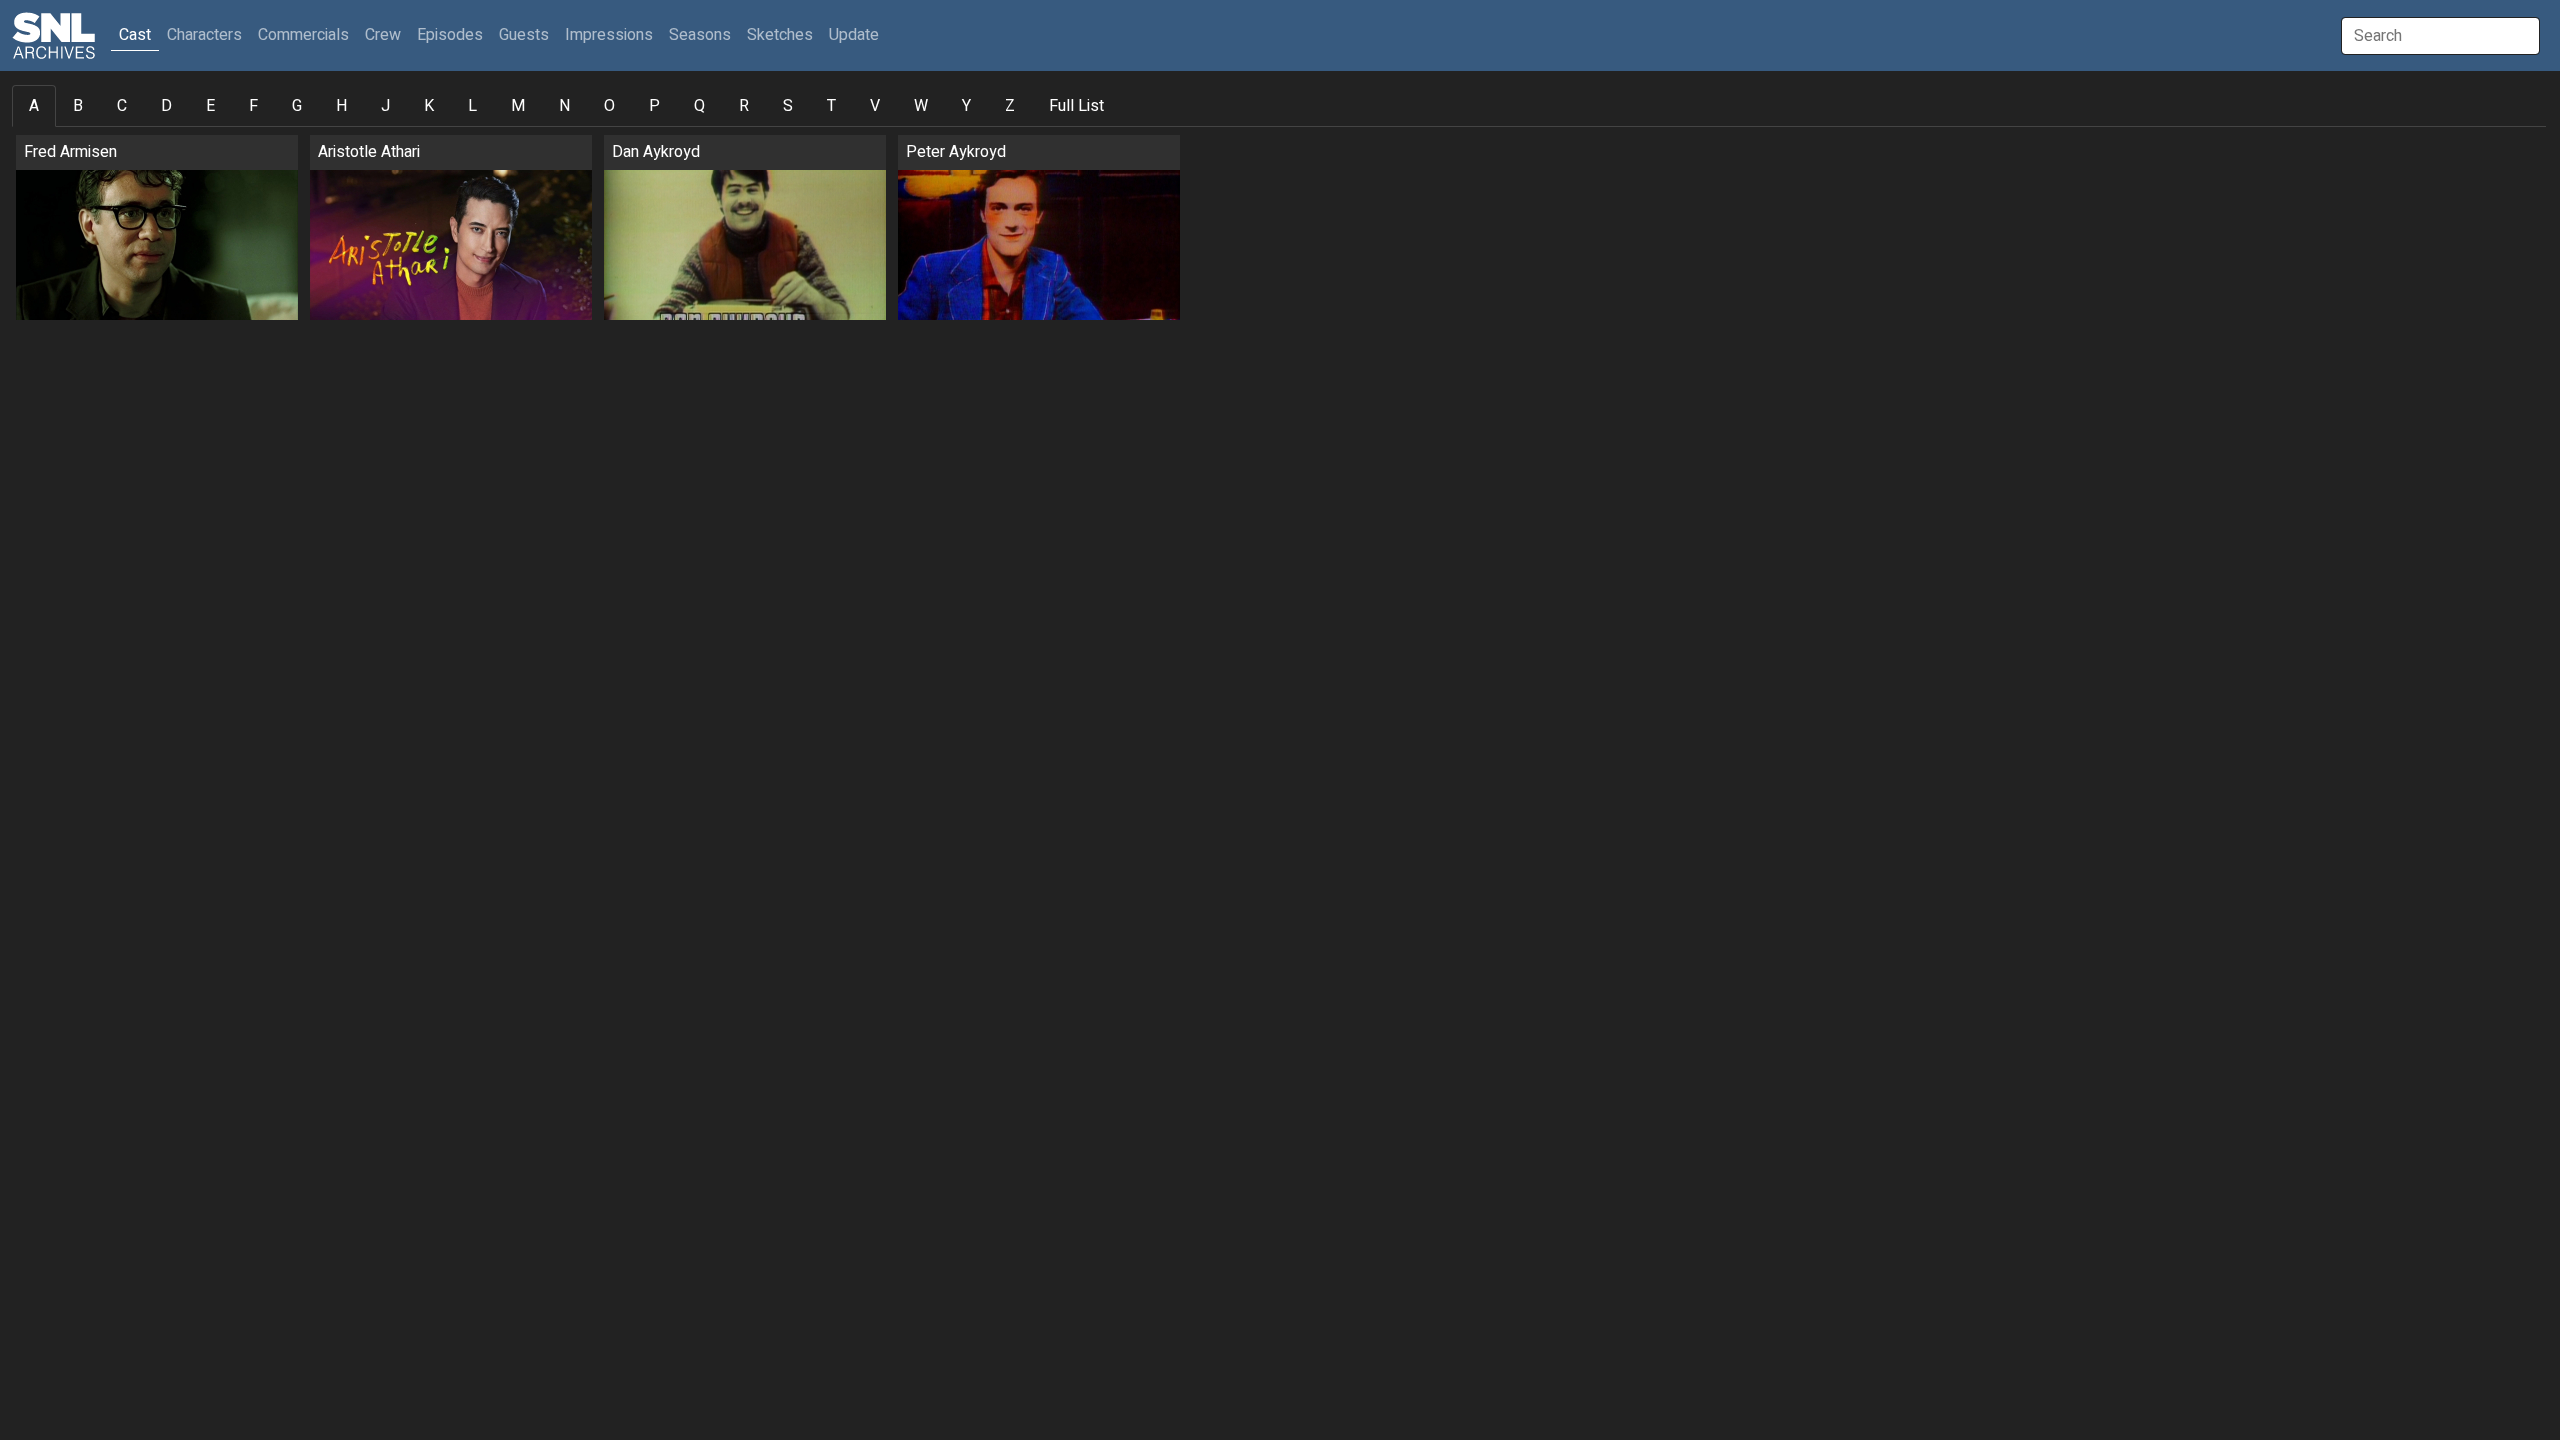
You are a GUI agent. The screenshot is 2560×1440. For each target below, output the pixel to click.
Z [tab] (1010, 106)
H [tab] (341, 106)
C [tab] (122, 106)
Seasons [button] (700, 35)
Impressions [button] (609, 35)
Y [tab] (966, 106)
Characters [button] (204, 35)
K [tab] (429, 106)
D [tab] (166, 106)
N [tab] (564, 106)
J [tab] (385, 106)
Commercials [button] (303, 35)
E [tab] (210, 106)
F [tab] (253, 106)
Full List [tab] (1076, 106)
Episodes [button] (450, 35)
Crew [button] (383, 35)
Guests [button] (524, 35)
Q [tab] (699, 106)
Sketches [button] (780, 35)
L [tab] (472, 106)
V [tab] (875, 106)
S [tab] (788, 106)
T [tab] (831, 106)
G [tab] (297, 106)
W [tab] (921, 106)
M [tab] (518, 106)
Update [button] (854, 35)
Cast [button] (139, 34)
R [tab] (744, 106)
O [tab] (609, 106)
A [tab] (34, 106)
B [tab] (78, 106)
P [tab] (654, 106)
